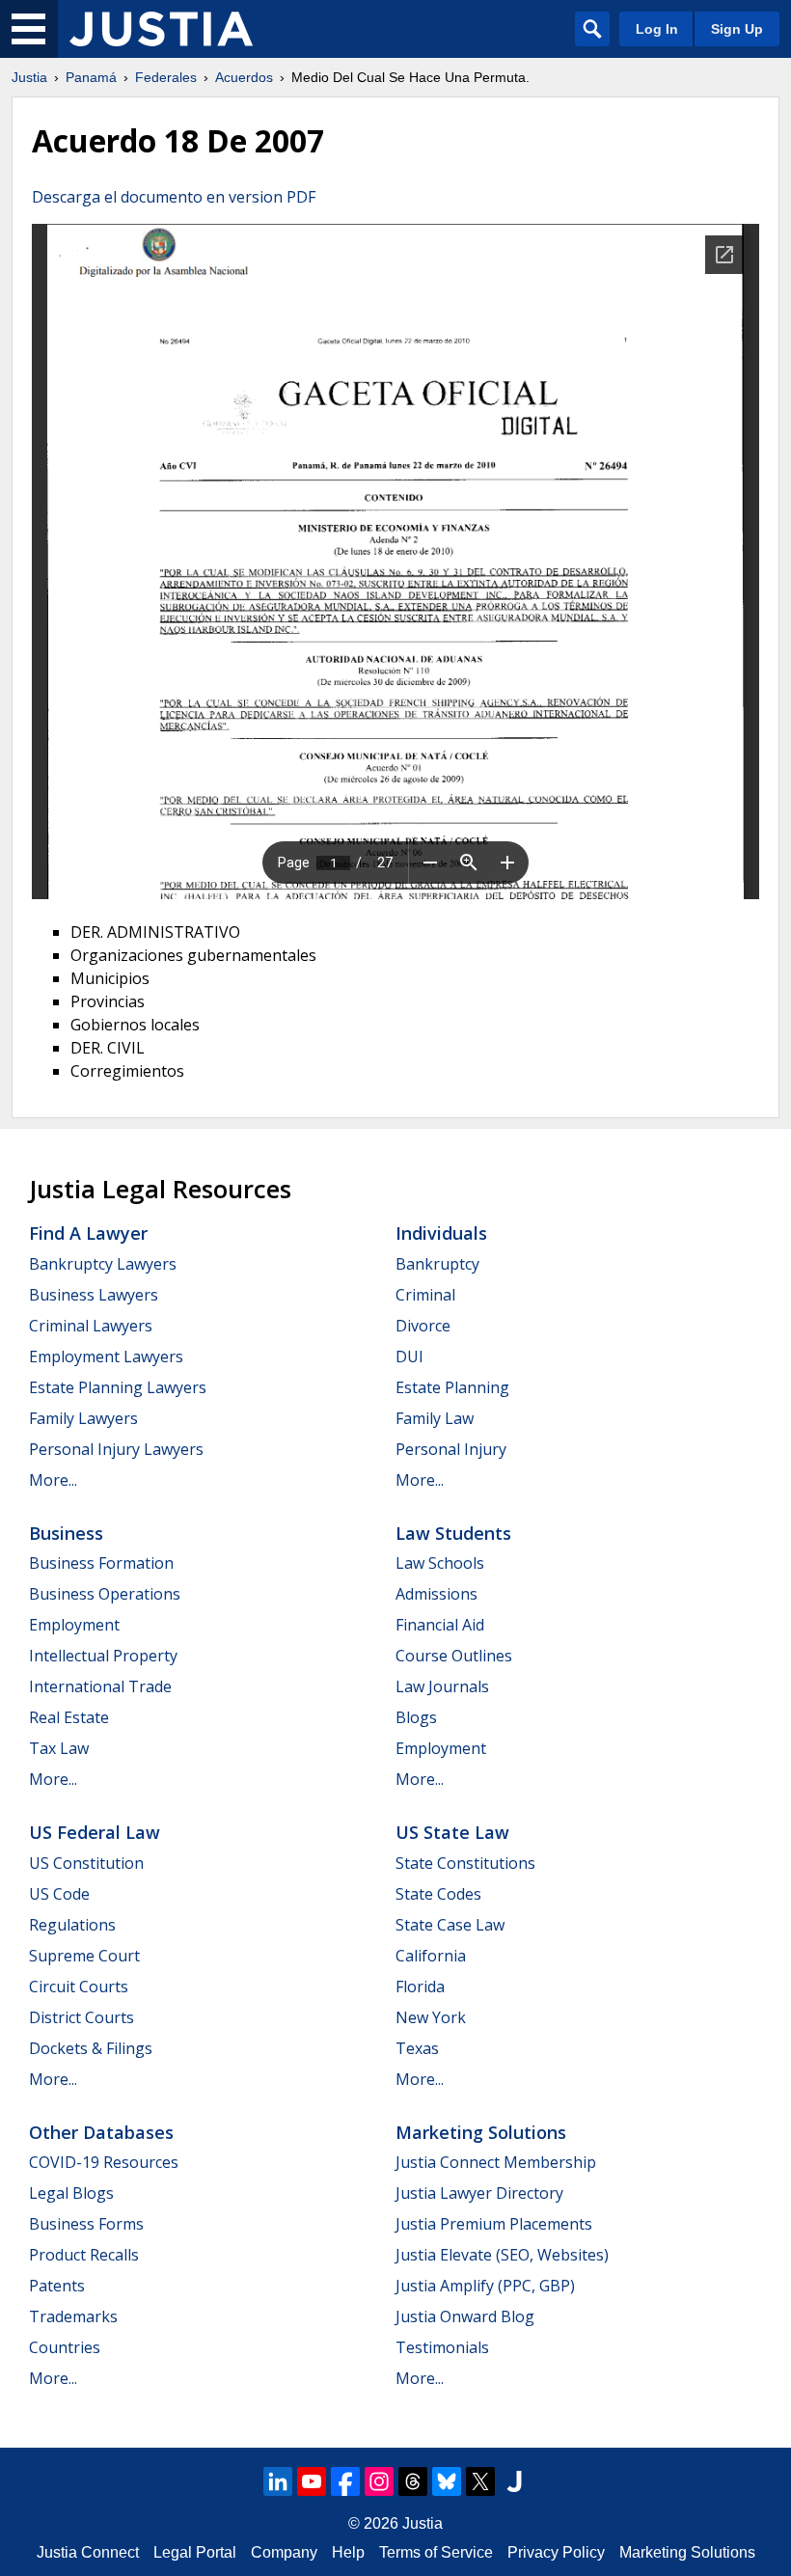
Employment (74, 1625)
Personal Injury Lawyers (116, 1449)
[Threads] (413, 2481)
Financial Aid (440, 1625)
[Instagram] (379, 2481)
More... (53, 1480)
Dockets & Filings (91, 2048)
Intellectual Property (103, 1656)
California (431, 1956)
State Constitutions (465, 1863)
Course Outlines (454, 1656)
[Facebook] (345, 2481)
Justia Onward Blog (465, 2316)
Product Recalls (84, 2255)
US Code (59, 1894)
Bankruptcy (437, 1264)
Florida (420, 1987)
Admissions (436, 1594)
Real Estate (69, 1717)
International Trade (100, 1686)
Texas (417, 2048)
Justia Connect (88, 2552)
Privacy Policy (556, 2552)
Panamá (91, 77)
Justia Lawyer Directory (479, 2193)
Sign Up (737, 29)
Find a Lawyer (88, 1233)
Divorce (423, 1326)
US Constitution (86, 1863)
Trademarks (73, 2316)
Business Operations (105, 1594)
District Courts (82, 2017)
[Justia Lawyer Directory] (514, 2481)
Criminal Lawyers (91, 1326)
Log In (657, 29)
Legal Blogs (71, 2193)
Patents (57, 2286)
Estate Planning (452, 1387)
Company (284, 2552)
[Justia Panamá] (161, 29)
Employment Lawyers (106, 1357)
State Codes (438, 1894)
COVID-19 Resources (104, 2162)
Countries (65, 2347)
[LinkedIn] (278, 2481)
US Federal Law (95, 1832)
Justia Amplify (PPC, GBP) (485, 2286)
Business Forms (86, 2224)
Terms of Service (436, 2552)
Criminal (425, 1295)
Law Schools (440, 1563)
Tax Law (59, 1748)
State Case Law (450, 1925)
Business (66, 1533)
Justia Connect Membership (496, 2162)
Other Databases (101, 2132)
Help (348, 2552)
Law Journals (442, 1686)
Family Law (435, 1418)
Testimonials (442, 2347)
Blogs (416, 1717)
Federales (166, 77)
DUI (409, 1357)
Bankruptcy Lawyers (103, 1264)
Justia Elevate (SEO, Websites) (502, 2255)
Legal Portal (195, 2552)
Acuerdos (244, 77)
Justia (29, 77)
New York (431, 2017)
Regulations (72, 1925)
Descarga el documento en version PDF (174, 197)
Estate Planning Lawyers (118, 1387)
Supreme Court (84, 1956)
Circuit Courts (79, 1987)
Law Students (453, 1533)
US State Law (452, 1832)
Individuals (441, 1233)
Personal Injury (451, 1449)
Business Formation (101, 1563)
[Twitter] (480, 2481)
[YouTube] (312, 2481)
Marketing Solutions (481, 2132)
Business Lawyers (94, 1295)
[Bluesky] (447, 2481)
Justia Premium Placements (494, 2224)
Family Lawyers (83, 1418)
